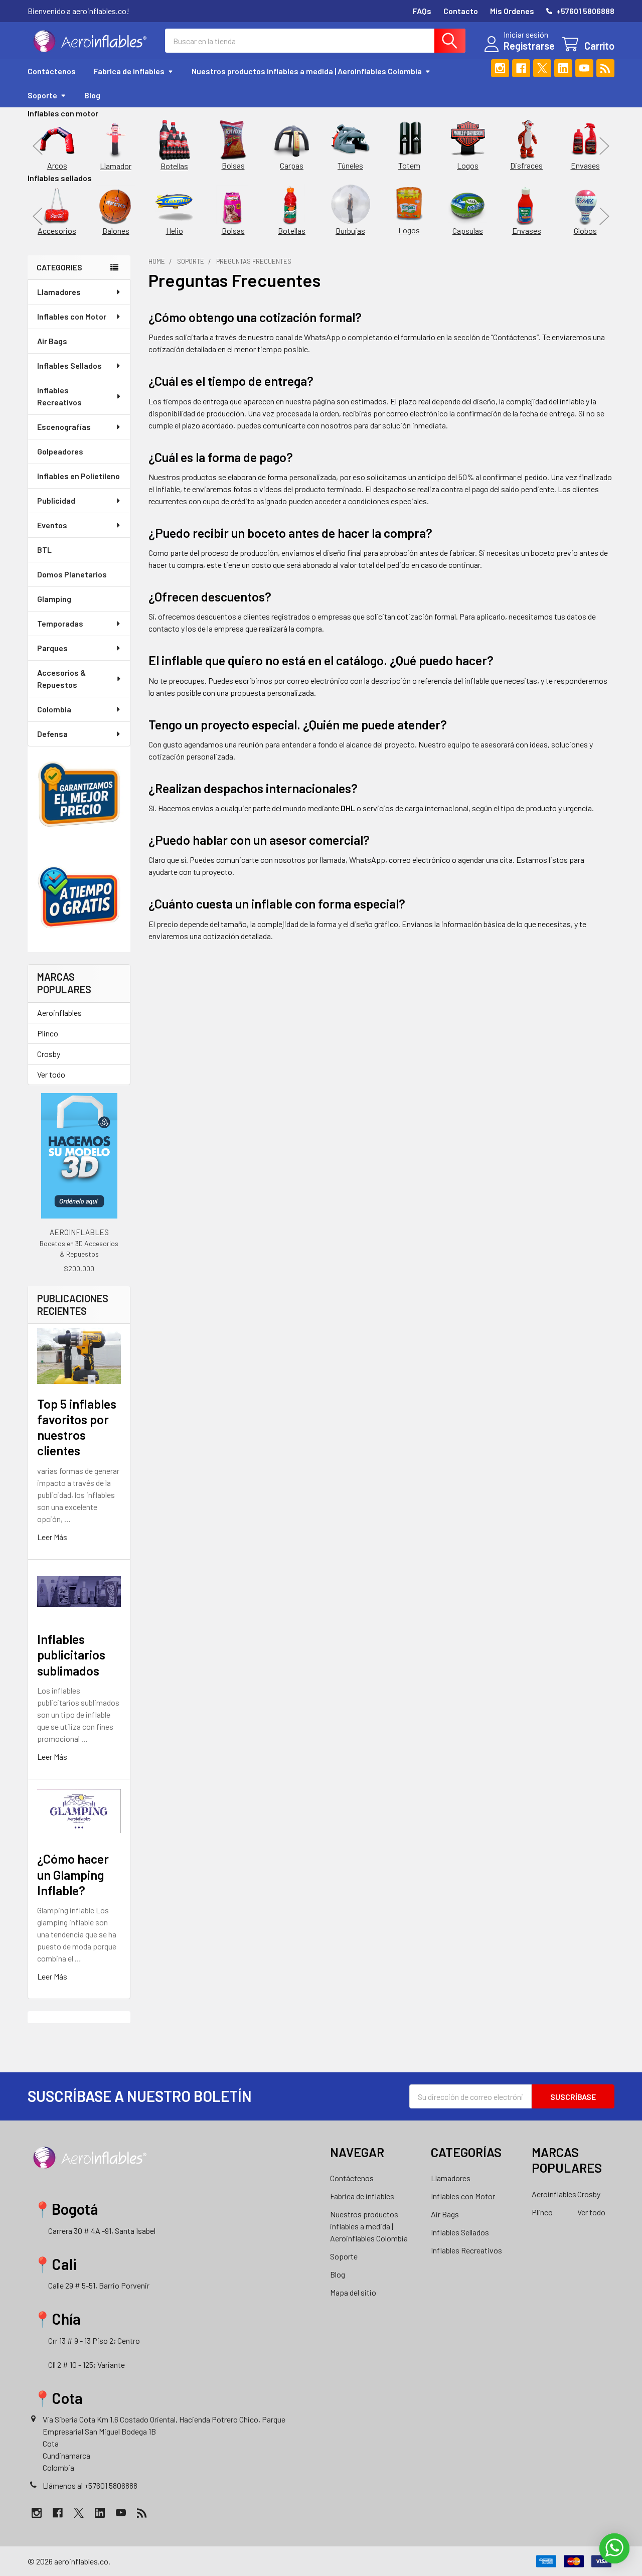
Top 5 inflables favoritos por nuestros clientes (77, 1427)
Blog (92, 95)
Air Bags (52, 341)
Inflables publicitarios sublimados (71, 1655)
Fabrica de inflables (129, 71)
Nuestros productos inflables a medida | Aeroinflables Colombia (307, 71)
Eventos (52, 525)
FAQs (422, 11)
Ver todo (51, 1074)
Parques (52, 648)
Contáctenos (52, 71)
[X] (542, 68)
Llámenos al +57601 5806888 (90, 2485)
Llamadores (59, 292)
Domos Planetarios (72, 574)
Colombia (54, 709)
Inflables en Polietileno (78, 476)
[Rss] (605, 68)
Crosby (49, 1054)
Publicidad (56, 500)
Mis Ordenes (512, 11)
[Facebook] (521, 68)
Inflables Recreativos (59, 396)
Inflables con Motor (72, 316)
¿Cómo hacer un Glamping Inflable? (73, 1874)
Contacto (461, 11)
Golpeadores (60, 451)
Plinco (48, 1033)
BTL (44, 550)
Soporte (42, 95)
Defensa (52, 734)
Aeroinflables (59, 1013)
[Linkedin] (563, 68)
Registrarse (529, 46)
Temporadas (60, 623)
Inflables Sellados (69, 365)
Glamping (54, 599)
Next (604, 146)
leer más (52, 1537)
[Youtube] (584, 68)
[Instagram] (500, 68)
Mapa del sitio (353, 2292)
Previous (38, 146)
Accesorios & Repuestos (61, 678)
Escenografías (64, 427)
